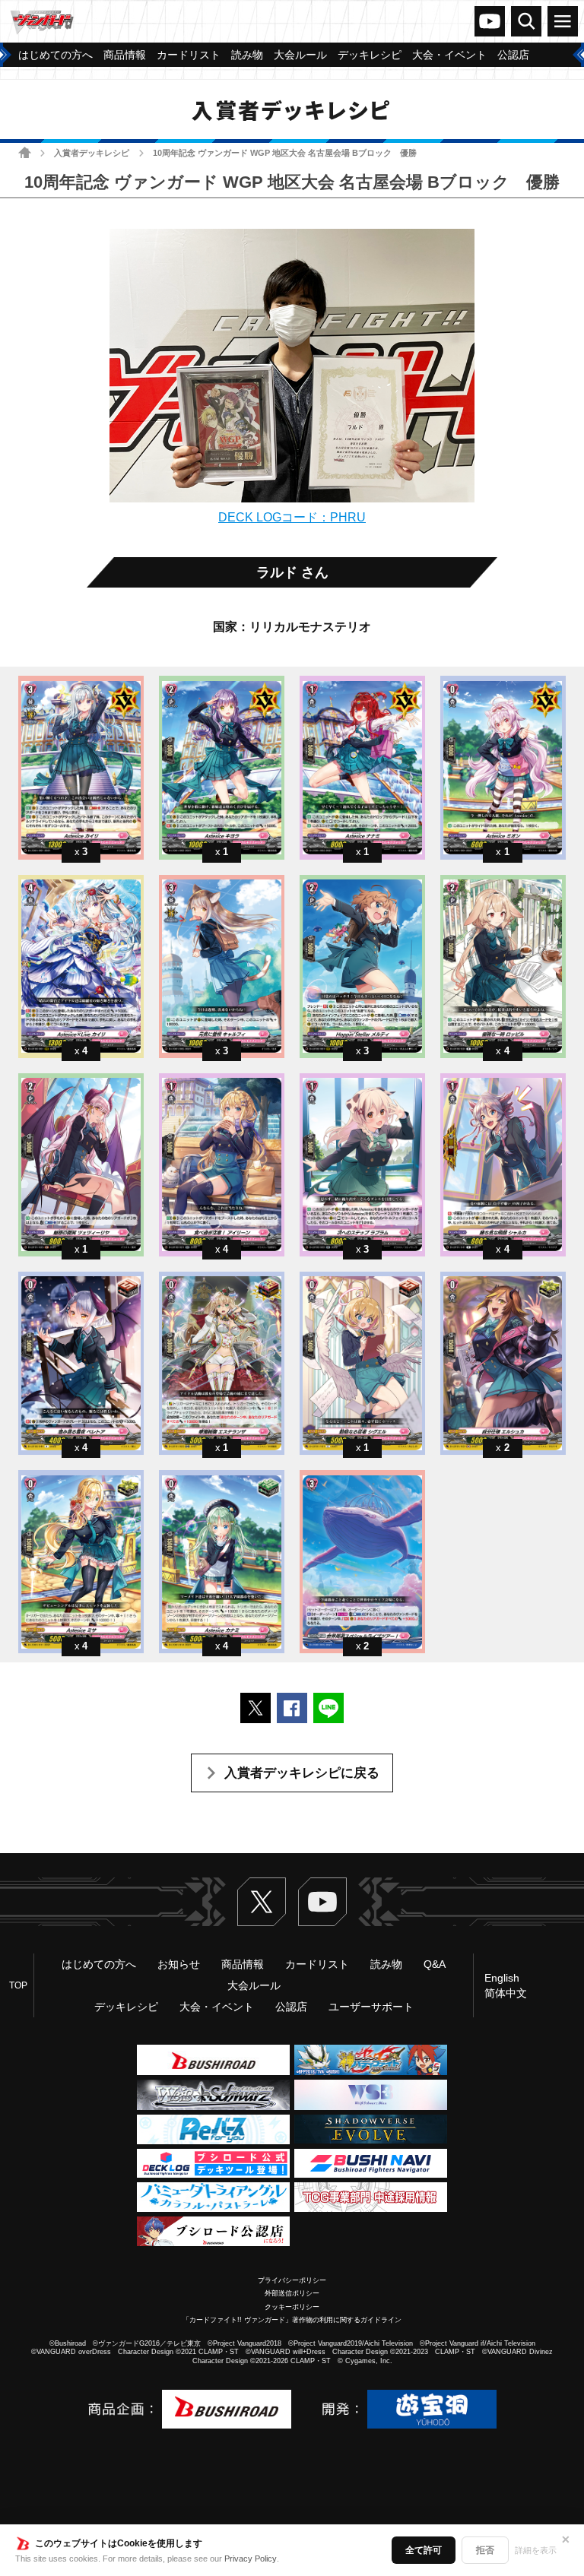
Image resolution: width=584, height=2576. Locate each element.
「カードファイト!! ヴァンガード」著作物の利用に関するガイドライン (292, 2320)
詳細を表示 (536, 2550)
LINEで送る (328, 1708)
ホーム (25, 152)
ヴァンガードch (490, 21)
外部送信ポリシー (292, 2293)
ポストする (255, 1708)
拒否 (485, 2550)
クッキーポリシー (292, 2307)
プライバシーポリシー (292, 2280)
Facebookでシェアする (292, 1708)
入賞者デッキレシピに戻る (302, 1773)
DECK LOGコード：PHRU (292, 517)
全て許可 (424, 2550)
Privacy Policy (251, 2559)
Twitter (262, 1902)
